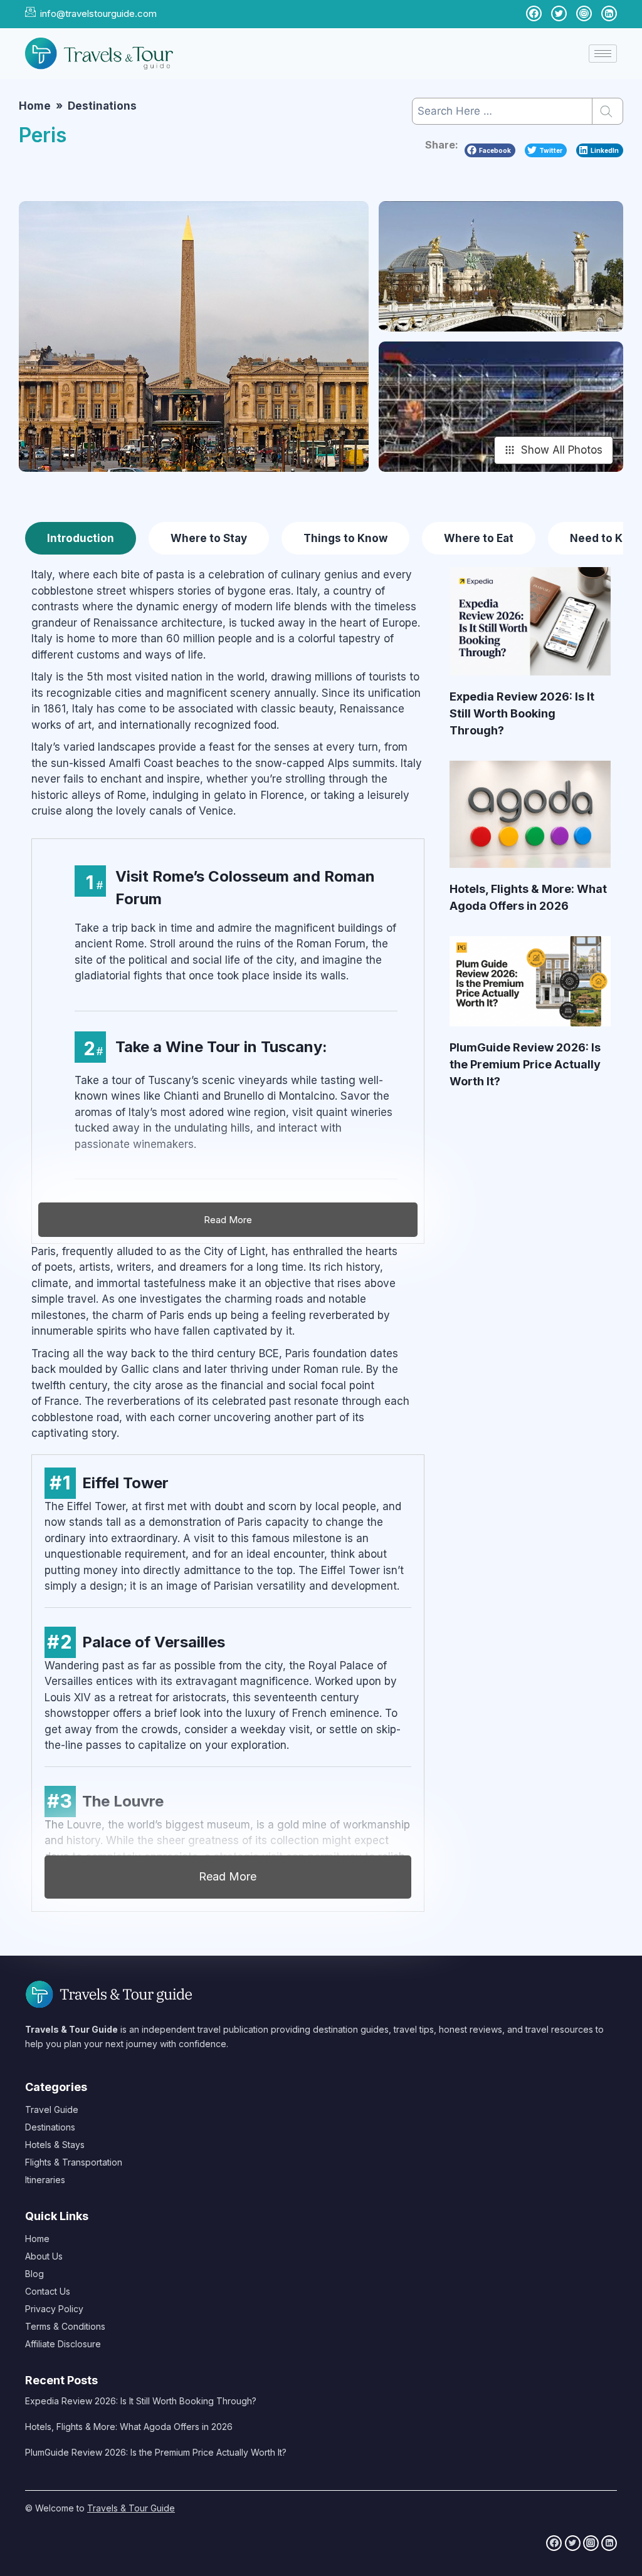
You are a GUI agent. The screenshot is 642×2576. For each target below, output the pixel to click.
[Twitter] (573, 2543)
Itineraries (45, 2180)
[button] (490, 151)
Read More (228, 1876)
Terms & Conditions (65, 2326)
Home (37, 2239)
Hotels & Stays (55, 2145)
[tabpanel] (321, 1246)
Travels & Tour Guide (131, 2508)
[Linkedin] (609, 2543)
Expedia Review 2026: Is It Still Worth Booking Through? (522, 713)
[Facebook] (554, 2543)
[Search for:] (518, 111)
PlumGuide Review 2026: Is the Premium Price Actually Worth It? (525, 1064)
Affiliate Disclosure (63, 2344)
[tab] (81, 538)
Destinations (50, 2127)
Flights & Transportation (74, 2162)
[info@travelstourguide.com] (30, 12)
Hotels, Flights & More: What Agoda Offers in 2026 (129, 2427)
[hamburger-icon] (603, 54)
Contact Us (48, 2291)
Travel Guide (52, 2109)
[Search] (608, 111)
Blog (34, 2274)
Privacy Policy (54, 2309)
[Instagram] (591, 2543)
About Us (44, 2256)
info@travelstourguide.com (98, 13)
